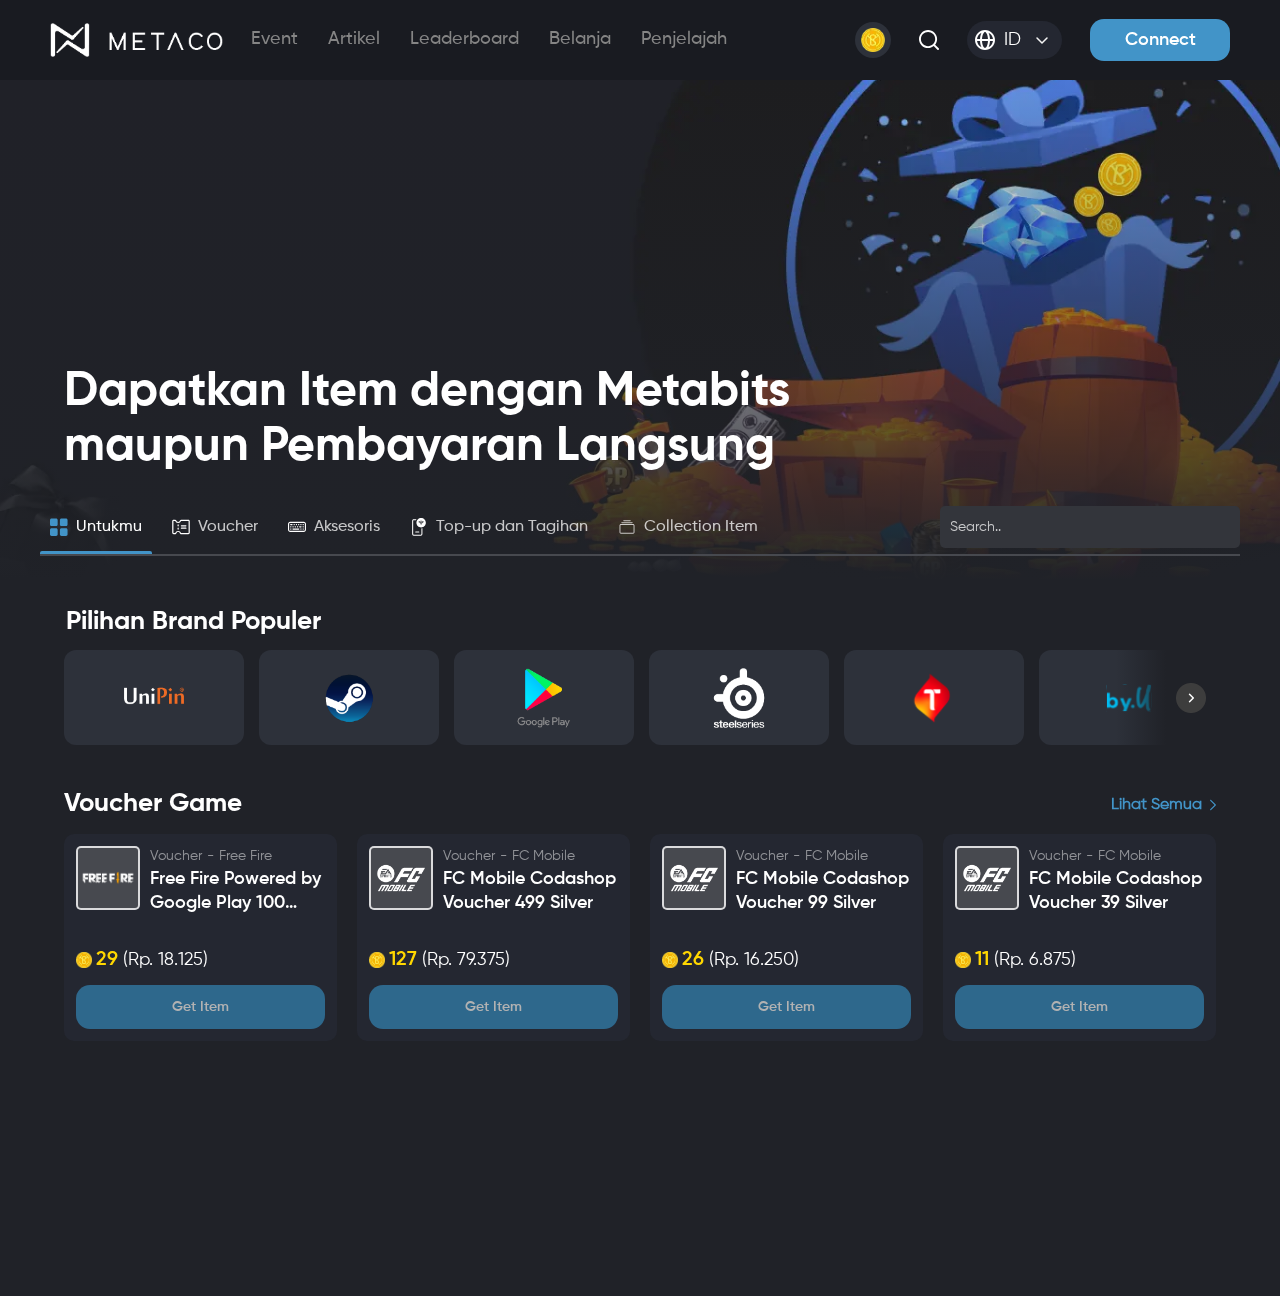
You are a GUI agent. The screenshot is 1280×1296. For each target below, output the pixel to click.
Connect (1160, 40)
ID (1012, 40)
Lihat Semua (1156, 805)
